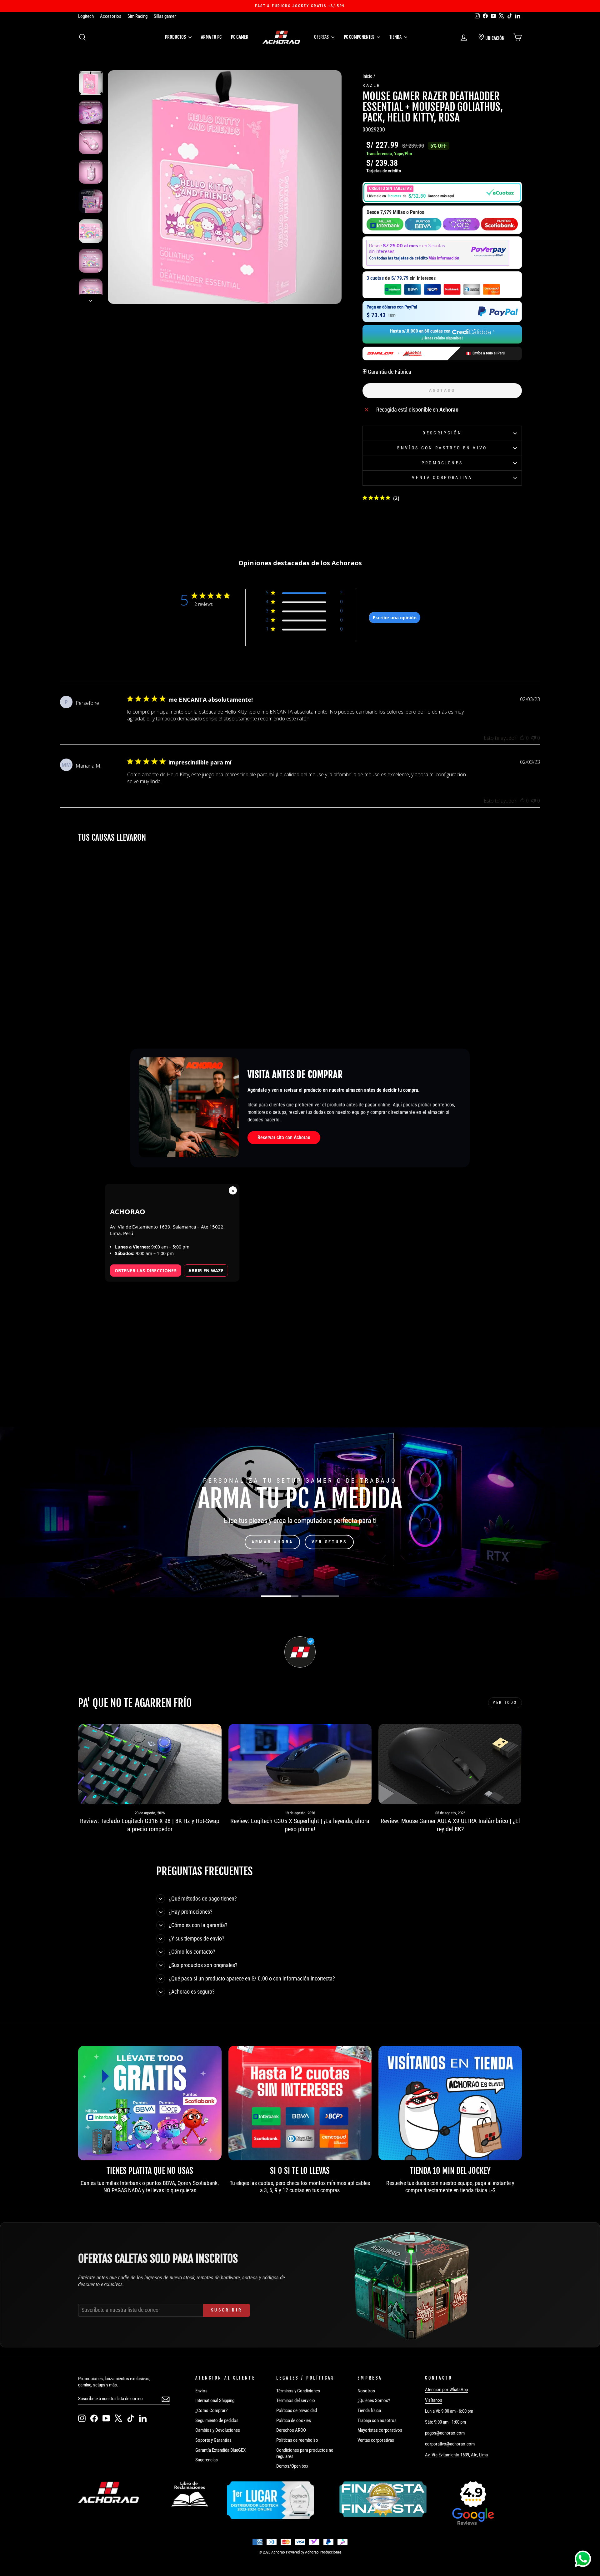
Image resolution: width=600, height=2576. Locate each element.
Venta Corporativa (442, 478)
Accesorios (111, 16)
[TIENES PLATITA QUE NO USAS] (150, 2103)
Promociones (442, 463)
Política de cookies (294, 2420)
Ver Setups (329, 1542)
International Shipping (215, 2400)
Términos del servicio (296, 2400)
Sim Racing (137, 16)
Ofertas (322, 37)
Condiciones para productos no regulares (305, 2453)
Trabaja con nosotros (377, 2420)
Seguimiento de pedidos (217, 2420)
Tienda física (369, 2410)
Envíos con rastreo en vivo (442, 448)
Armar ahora (272, 1542)
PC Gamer (240, 37)
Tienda (396, 37)
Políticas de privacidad (297, 2410)
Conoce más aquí (441, 196)
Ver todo (505, 1703)
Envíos (201, 2391)
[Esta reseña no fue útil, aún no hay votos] (533, 738)
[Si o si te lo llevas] (300, 2103)
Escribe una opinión (395, 618)
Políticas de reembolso (297, 2440)
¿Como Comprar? (211, 2410)
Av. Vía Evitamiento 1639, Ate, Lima (456, 2455)
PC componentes (360, 37)
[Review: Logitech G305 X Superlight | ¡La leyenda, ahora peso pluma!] (300, 1764)
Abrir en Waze (206, 1271)
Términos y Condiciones (298, 2391)
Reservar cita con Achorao (284, 1137)
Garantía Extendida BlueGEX (220, 2450)
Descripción (442, 433)
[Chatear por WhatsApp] (583, 2559)
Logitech (86, 16)
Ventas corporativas (376, 2440)
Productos (176, 37)
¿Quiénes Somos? (374, 2400)
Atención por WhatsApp (446, 2390)
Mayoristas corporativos (380, 2430)
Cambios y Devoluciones (218, 2430)
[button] (442, 192)
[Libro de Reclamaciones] (190, 2494)
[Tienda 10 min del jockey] (450, 2103)
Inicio (367, 76)
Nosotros (366, 2391)
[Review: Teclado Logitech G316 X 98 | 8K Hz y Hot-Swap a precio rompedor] (150, 1764)
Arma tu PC (211, 37)
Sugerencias (207, 2460)
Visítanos (434, 2400)
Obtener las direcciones (146, 1271)
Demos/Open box (292, 2466)
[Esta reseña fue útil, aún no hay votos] (522, 738)
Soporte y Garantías (213, 2440)
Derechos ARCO (291, 2430)
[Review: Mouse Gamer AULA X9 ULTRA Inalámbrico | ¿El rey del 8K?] (450, 1764)
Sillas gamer (165, 16)
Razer (372, 85)
